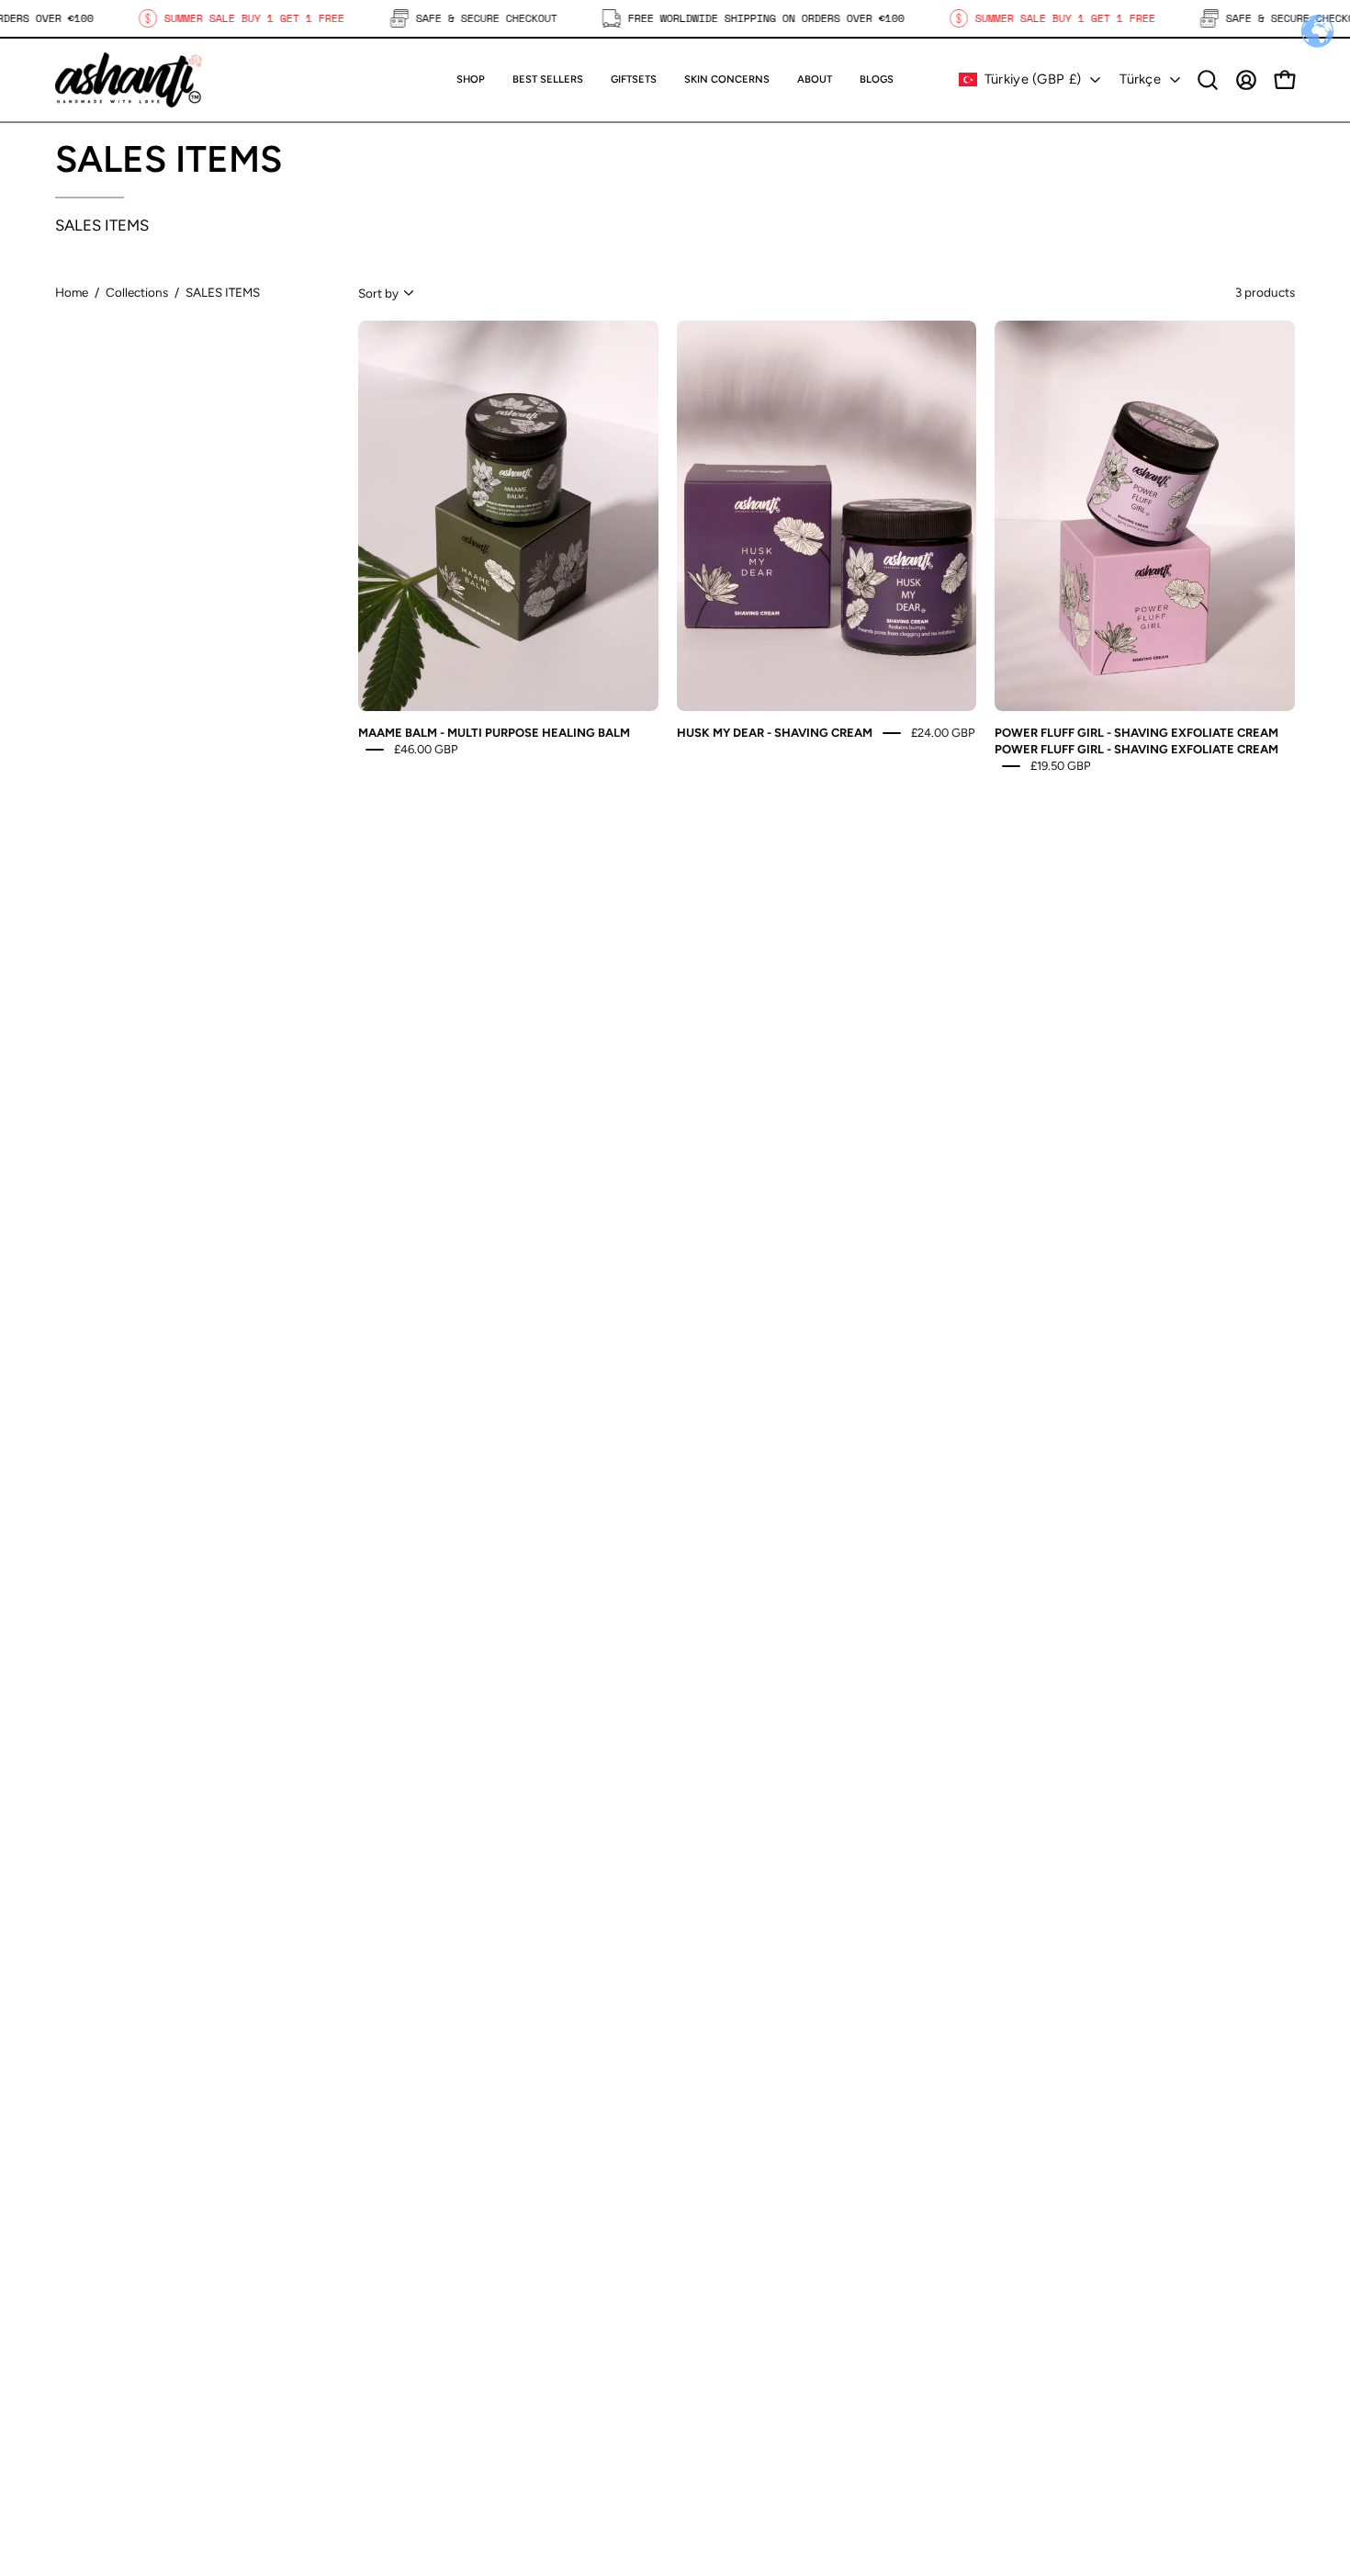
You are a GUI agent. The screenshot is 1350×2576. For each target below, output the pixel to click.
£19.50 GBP (1061, 765)
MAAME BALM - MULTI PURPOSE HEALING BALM (494, 733)
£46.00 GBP (426, 749)
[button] (634, 80)
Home (72, 292)
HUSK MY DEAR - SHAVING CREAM (775, 733)
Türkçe (1140, 79)
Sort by (378, 293)
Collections (137, 292)
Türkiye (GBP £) (1033, 79)
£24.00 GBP (943, 733)
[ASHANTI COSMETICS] (129, 80)
